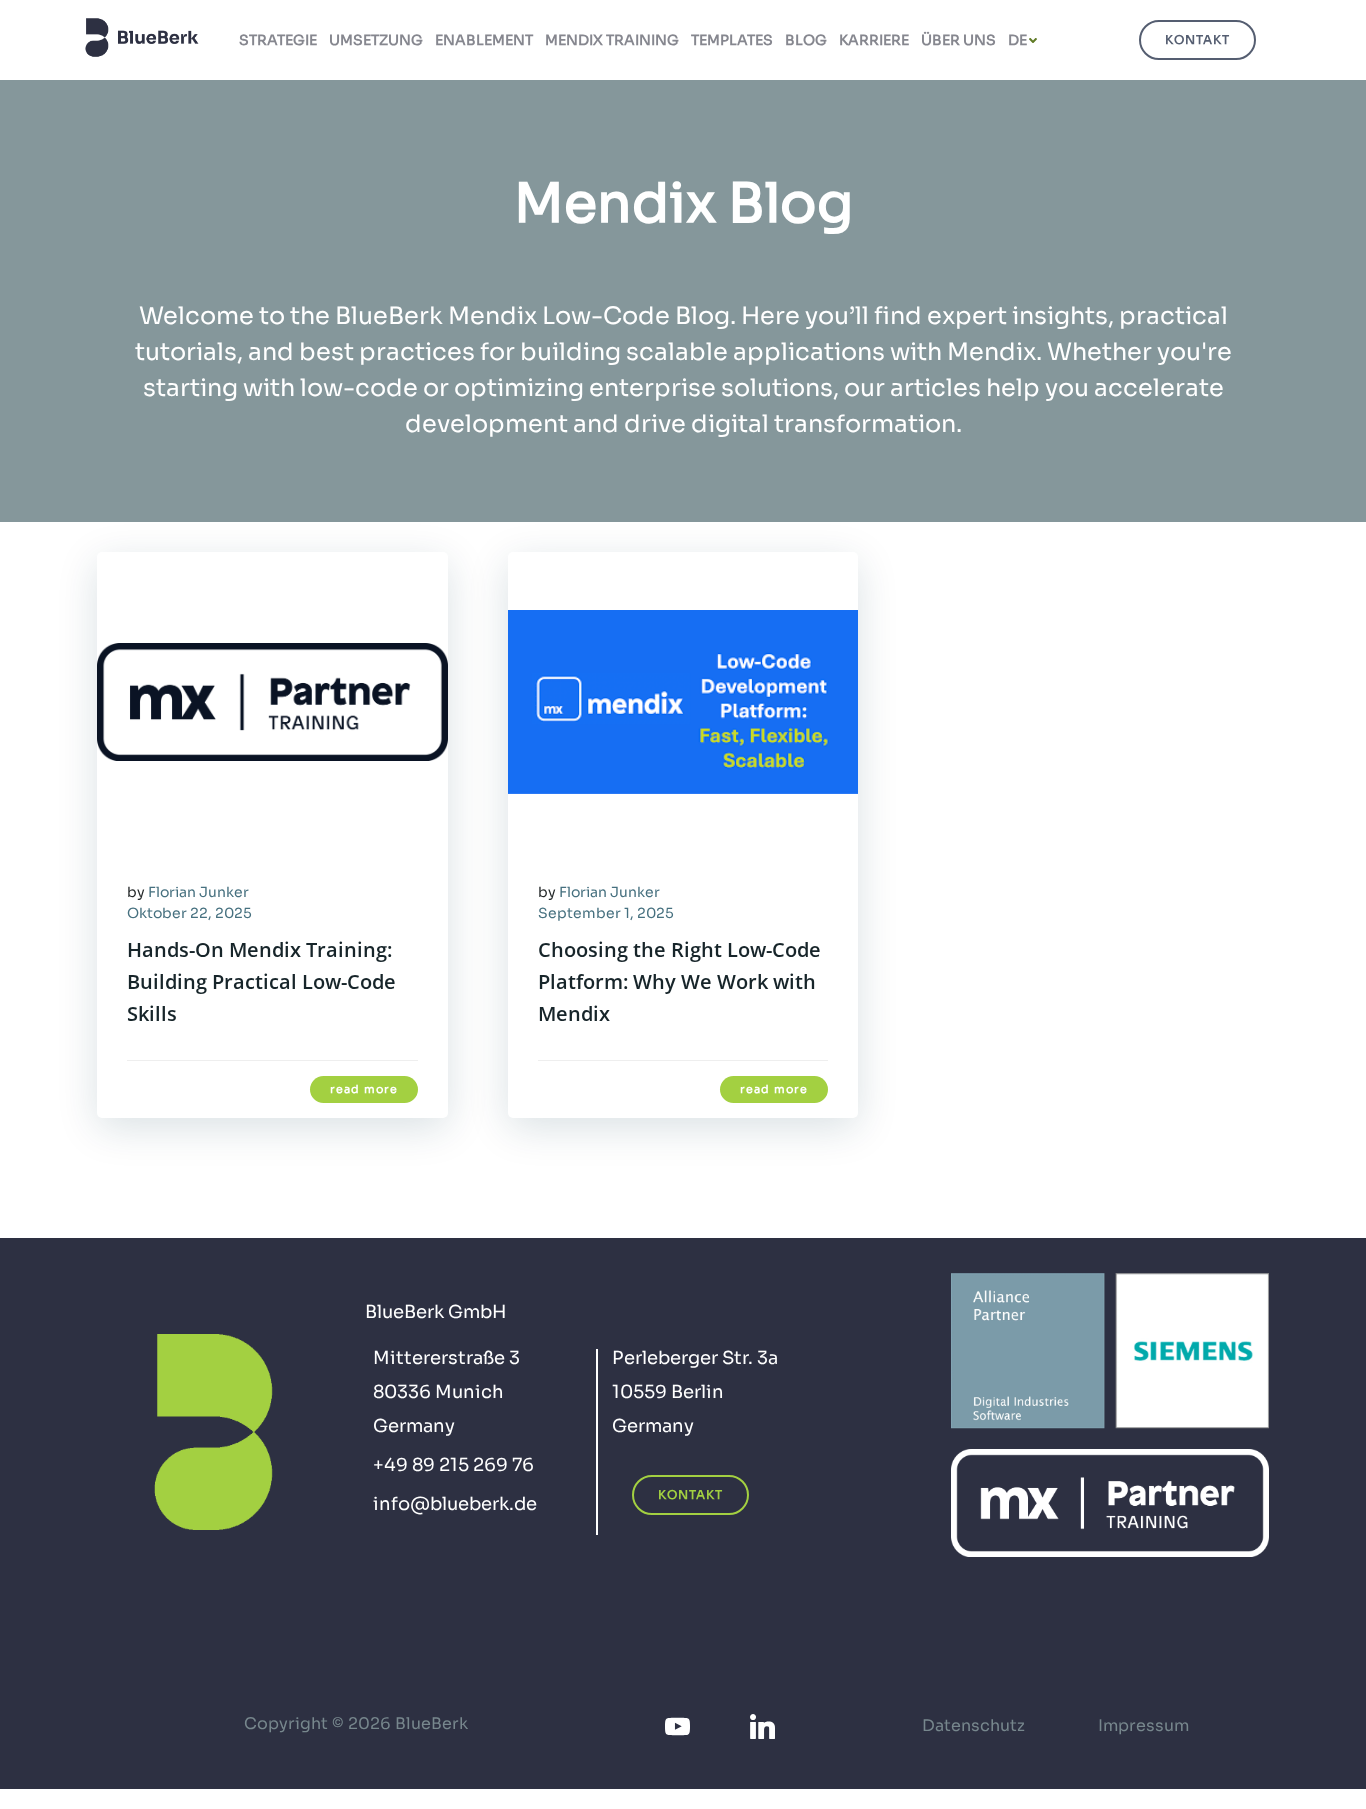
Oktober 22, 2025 (189, 913)
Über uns (958, 40)
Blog (806, 40)
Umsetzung (376, 40)
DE (1017, 40)
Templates (732, 40)
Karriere (874, 40)
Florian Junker (198, 892)
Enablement (484, 40)
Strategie (278, 40)
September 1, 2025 (606, 913)
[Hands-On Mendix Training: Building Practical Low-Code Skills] (272, 700)
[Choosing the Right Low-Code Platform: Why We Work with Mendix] (683, 700)
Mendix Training (612, 40)
